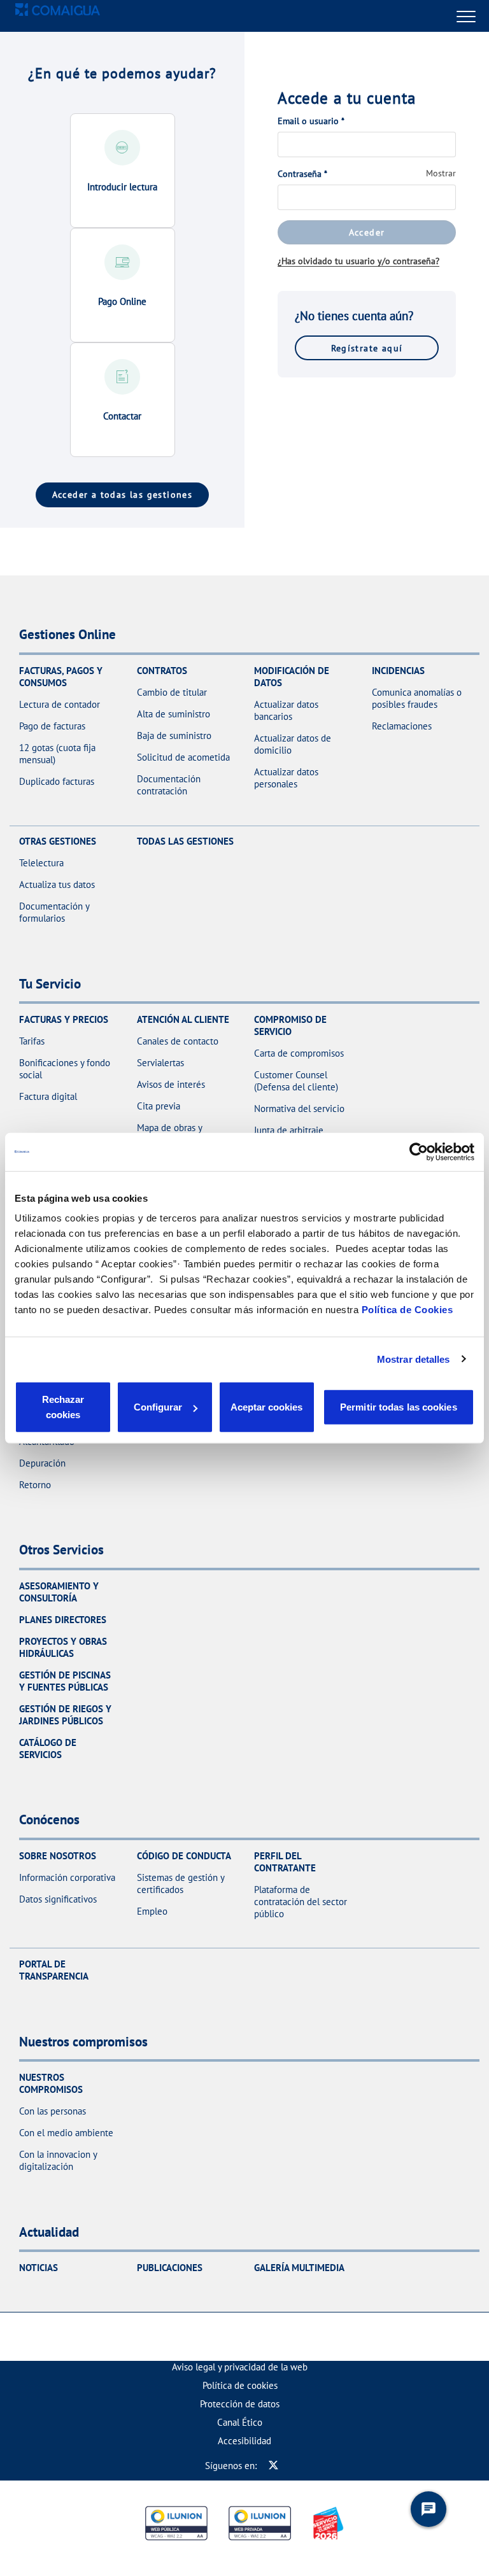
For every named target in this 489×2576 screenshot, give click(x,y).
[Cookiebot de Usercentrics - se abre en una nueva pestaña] (419, 1151)
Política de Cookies (407, 1310)
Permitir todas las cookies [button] (399, 1407)
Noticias (39, 2268)
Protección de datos (240, 2404)
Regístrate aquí (367, 348)
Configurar (158, 1407)
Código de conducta (184, 1856)
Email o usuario (311, 121)
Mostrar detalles (414, 1359)
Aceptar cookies (266, 1407)
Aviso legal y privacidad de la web (240, 2367)
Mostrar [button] (441, 173)
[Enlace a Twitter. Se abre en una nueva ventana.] (273, 2466)
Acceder (367, 232)
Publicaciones (170, 2268)
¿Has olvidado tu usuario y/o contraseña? (358, 261)
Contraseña (302, 174)
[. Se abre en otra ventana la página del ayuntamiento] (198, 2337)
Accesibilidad (244, 2441)
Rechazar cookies (63, 1407)
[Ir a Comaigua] (58, 16)
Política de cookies (240, 2385)
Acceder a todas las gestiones (123, 494)
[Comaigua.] (265, 2337)
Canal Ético (240, 2422)
